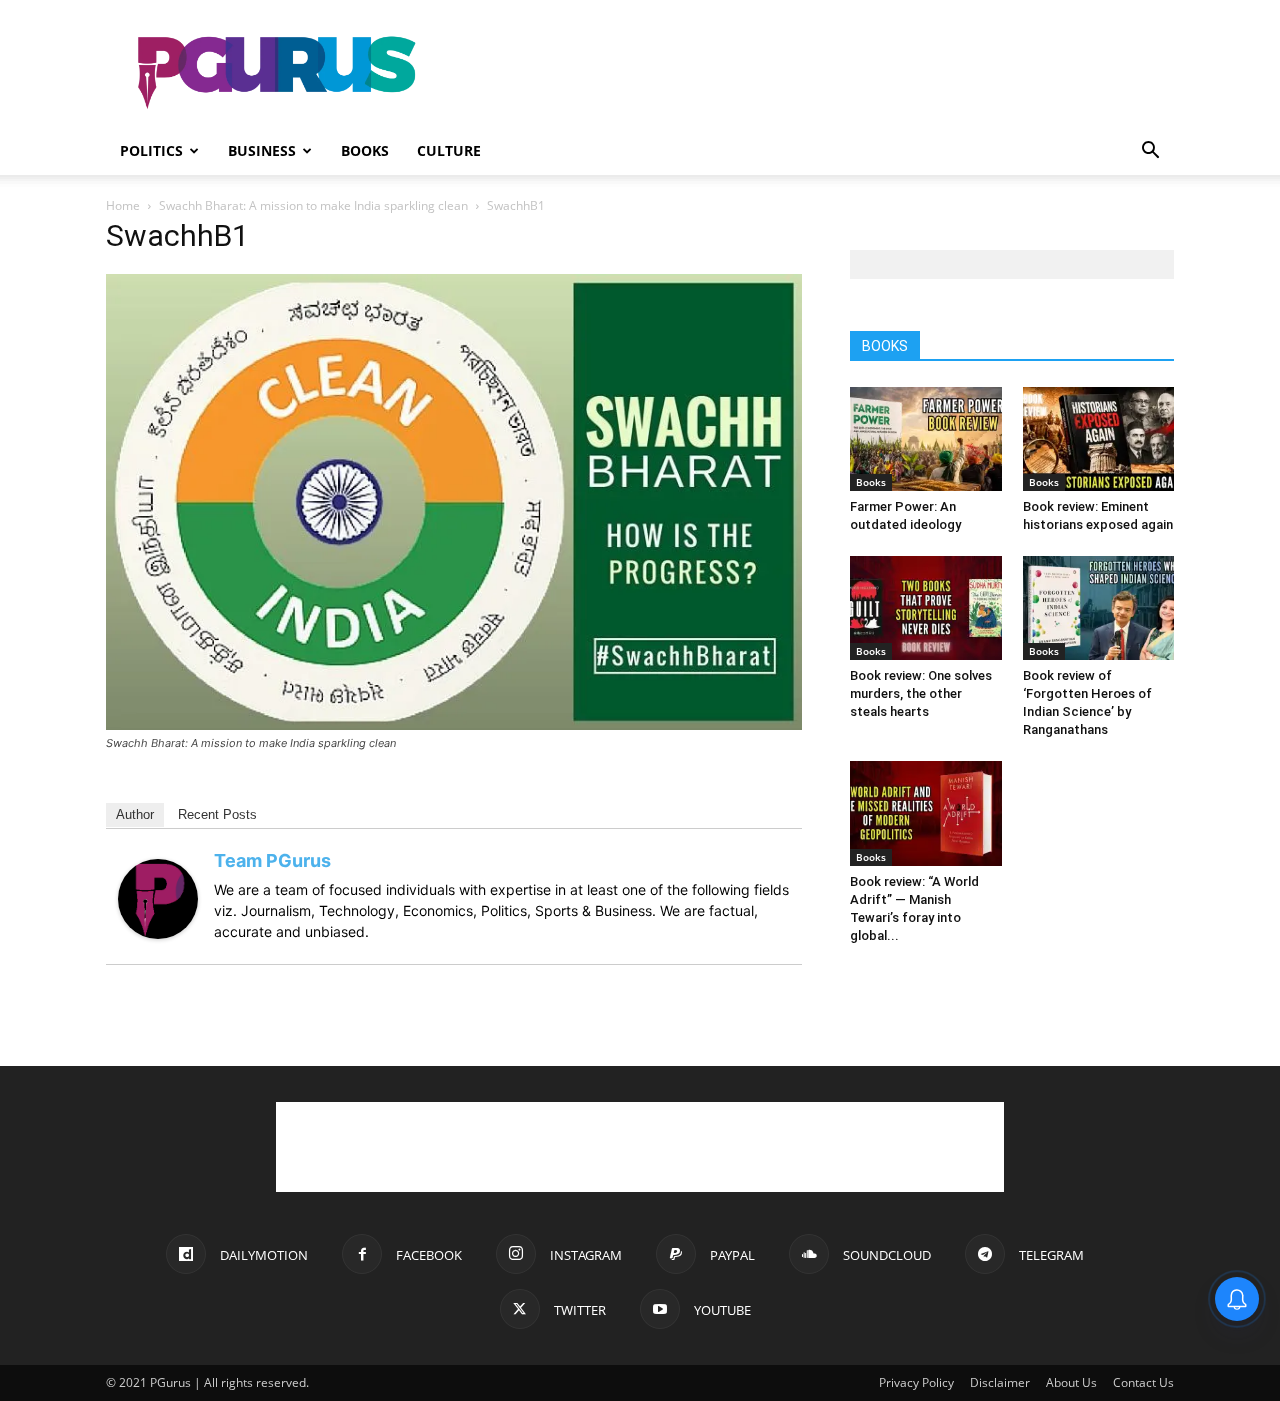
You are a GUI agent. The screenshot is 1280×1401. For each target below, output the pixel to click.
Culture (449, 150)
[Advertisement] (810, 73)
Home (123, 205)
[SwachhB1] (454, 724)
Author (135, 814)
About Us (1071, 1382)
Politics (151, 150)
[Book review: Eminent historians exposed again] (1099, 439)
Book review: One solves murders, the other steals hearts (921, 693)
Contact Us (1143, 1382)
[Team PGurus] (158, 933)
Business (262, 150)
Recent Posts (217, 814)
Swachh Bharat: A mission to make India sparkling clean (313, 205)
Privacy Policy (916, 1382)
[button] (1150, 152)
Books (365, 150)
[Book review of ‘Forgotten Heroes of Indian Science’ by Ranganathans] (1099, 608)
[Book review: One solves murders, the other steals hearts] (926, 608)
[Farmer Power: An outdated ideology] (926, 439)
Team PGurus (272, 860)
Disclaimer (1000, 1382)
